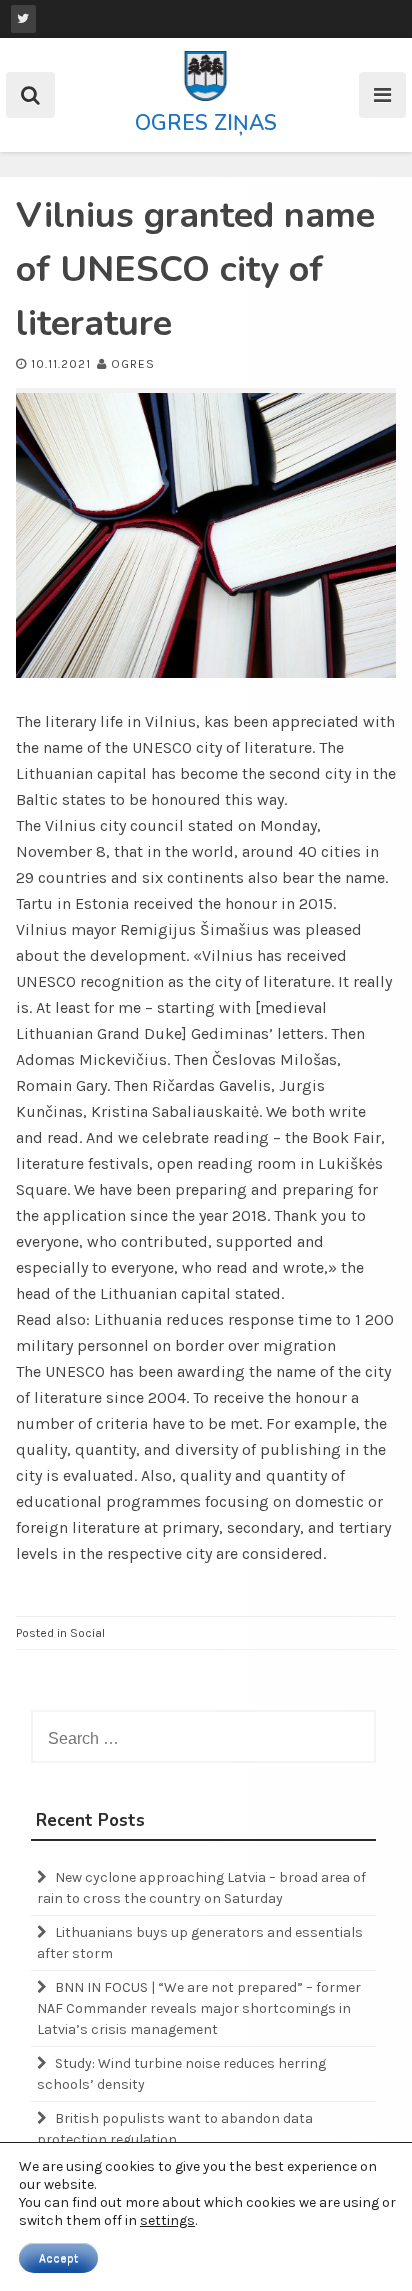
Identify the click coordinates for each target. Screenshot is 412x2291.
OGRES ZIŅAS (206, 123)
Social (87, 1633)
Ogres (133, 364)
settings (167, 2220)
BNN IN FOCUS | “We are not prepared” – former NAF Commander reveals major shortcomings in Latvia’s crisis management (199, 2008)
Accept (58, 2258)
